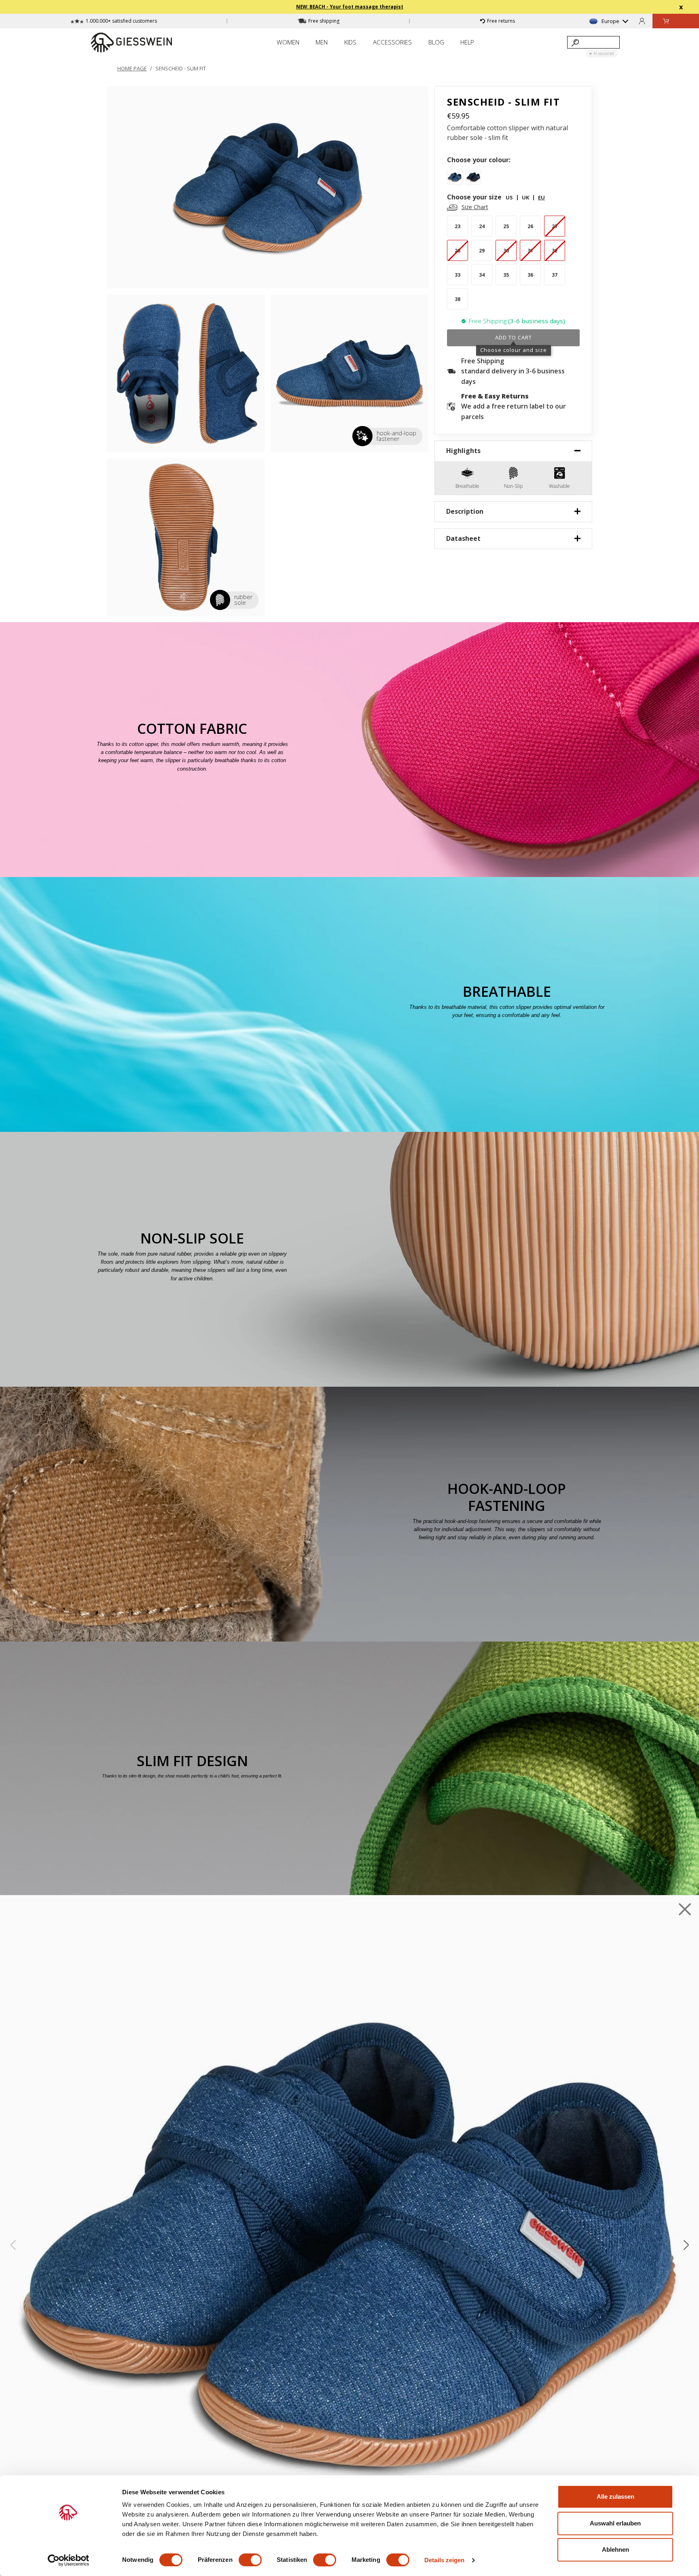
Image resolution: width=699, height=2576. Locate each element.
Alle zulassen (615, 2497)
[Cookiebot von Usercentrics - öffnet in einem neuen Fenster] (69, 2560)
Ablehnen (615, 2550)
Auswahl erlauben (615, 2523)
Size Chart (475, 207)
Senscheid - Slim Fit (181, 68)
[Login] (642, 21)
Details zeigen (444, 2560)
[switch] (250, 2560)
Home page (132, 68)
